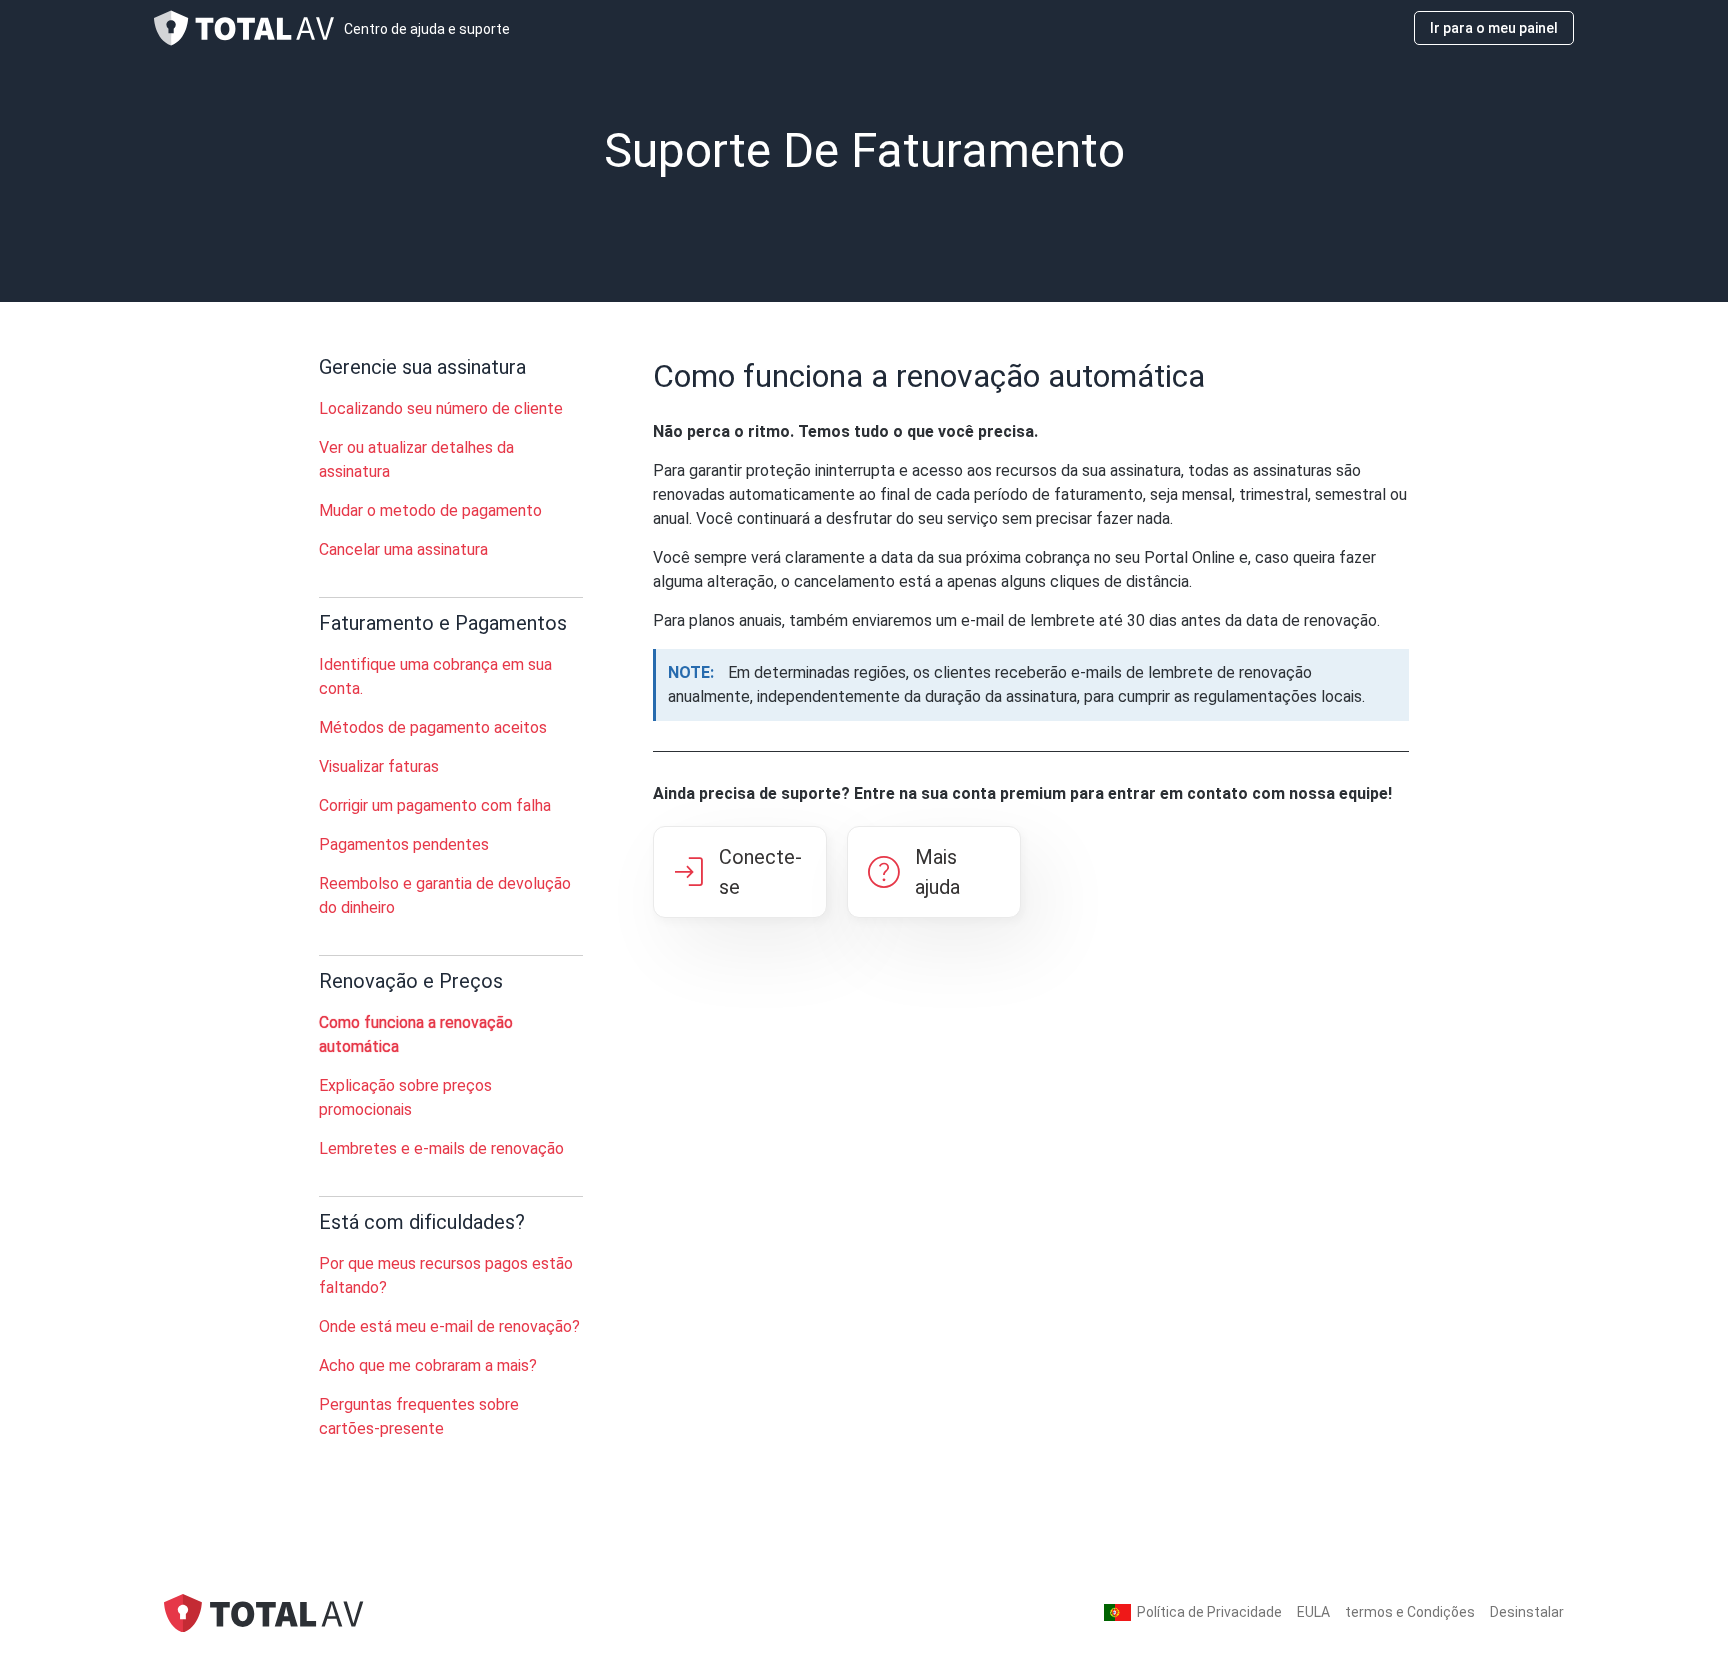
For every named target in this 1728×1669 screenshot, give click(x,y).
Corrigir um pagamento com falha (435, 805)
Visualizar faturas (379, 766)
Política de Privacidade (1209, 1612)
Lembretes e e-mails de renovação (441, 1148)
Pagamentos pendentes (404, 844)
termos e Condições (1410, 1612)
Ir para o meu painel (1494, 28)
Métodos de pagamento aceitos (433, 727)
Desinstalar (1527, 1612)
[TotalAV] (264, 1611)
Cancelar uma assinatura (403, 549)
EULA (1313, 1612)
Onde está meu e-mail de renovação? (449, 1326)
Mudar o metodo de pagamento (430, 510)
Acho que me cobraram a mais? (428, 1365)
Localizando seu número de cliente (441, 408)
